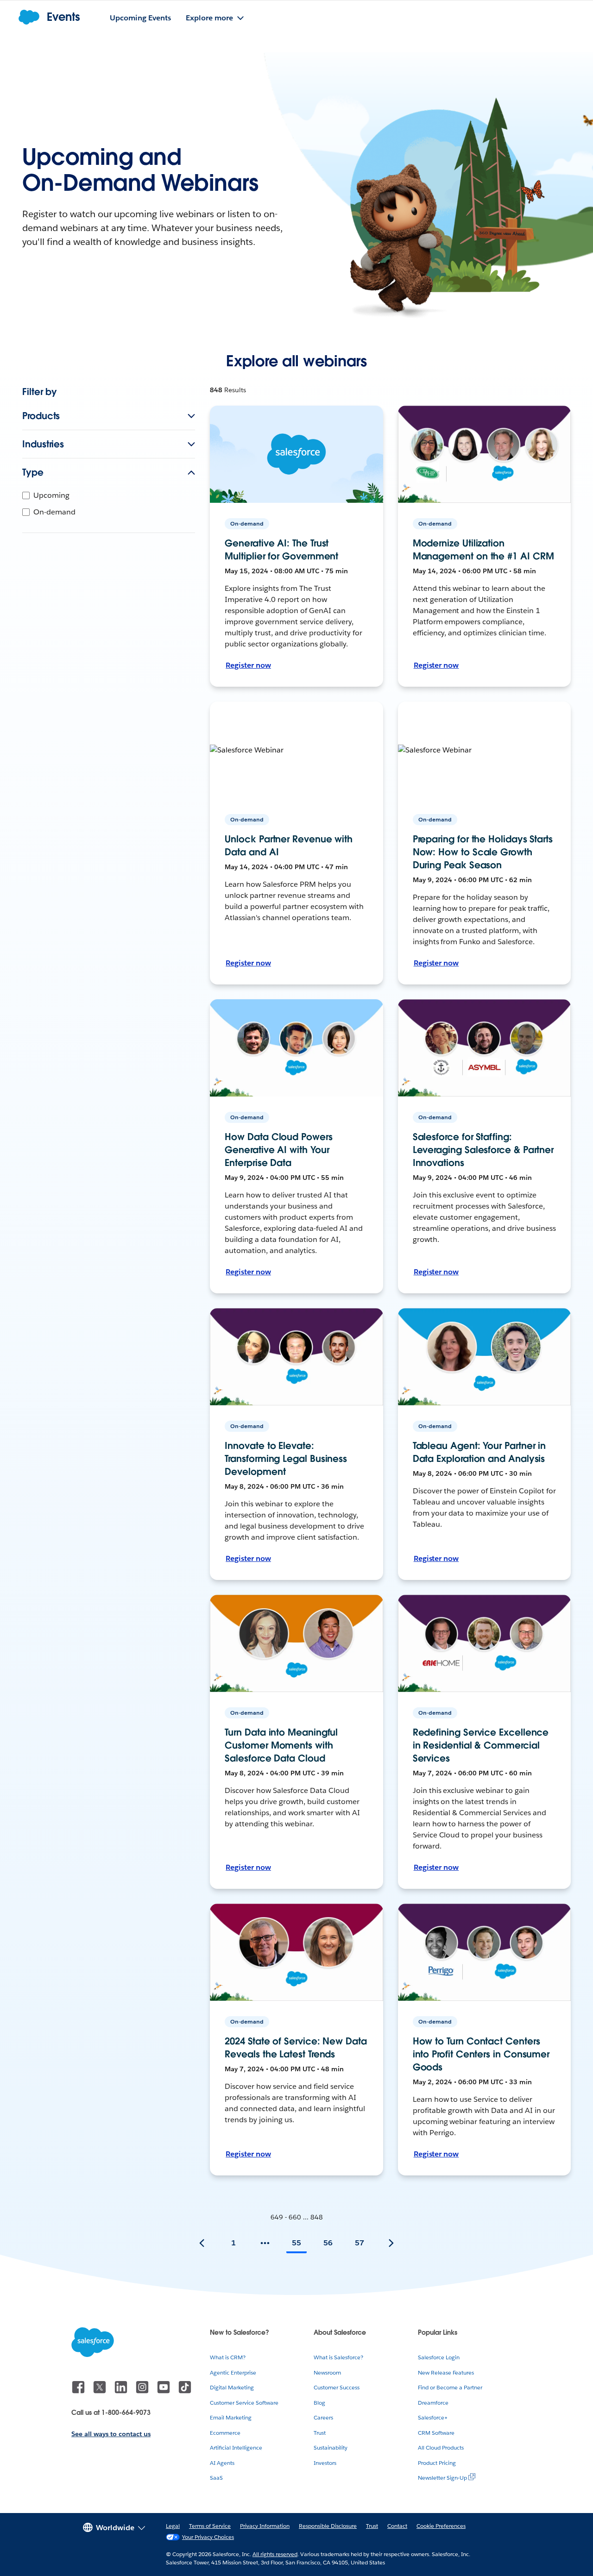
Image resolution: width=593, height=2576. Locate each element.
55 (296, 2243)
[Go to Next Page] (391, 2243)
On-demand (54, 512)
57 (360, 2243)
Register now (248, 665)
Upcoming (51, 495)
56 (328, 2243)
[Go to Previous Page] (202, 2243)
